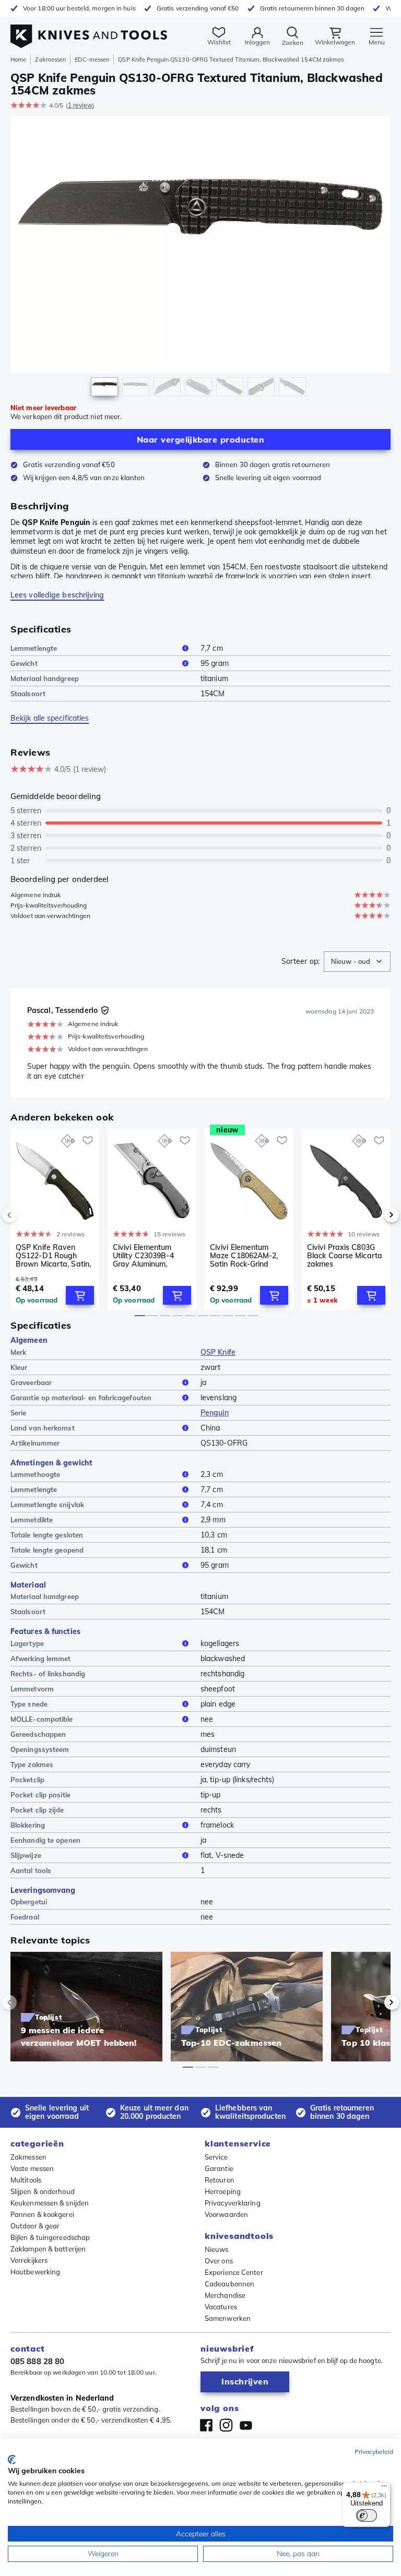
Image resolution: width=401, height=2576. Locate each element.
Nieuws (217, 2249)
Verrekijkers (29, 2260)
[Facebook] (206, 2425)
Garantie (219, 2168)
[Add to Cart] (80, 1295)
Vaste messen (32, 2168)
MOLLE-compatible (42, 1719)
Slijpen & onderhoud (43, 2191)
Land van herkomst (43, 1428)
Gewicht (24, 663)
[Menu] (384, 2488)
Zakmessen (50, 59)
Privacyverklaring (233, 2203)
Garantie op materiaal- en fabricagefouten (81, 1398)
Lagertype (27, 1643)
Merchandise (225, 2295)
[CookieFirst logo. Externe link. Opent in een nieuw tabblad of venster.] (12, 2460)
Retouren (220, 2180)
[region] (200, 259)
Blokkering (28, 1825)
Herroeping (223, 2191)
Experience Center (234, 2272)
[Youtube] (246, 2425)
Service (216, 2157)
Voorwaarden (226, 2214)
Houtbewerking (35, 2272)
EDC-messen (92, 59)
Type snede (29, 1704)
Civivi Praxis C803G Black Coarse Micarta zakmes (345, 1256)
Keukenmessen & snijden (50, 2203)
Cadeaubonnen (229, 2284)
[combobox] (357, 962)
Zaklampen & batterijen (48, 2249)
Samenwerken (228, 2318)
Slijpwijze (26, 1855)
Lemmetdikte (32, 1520)
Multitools (26, 2180)
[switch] (367, 2515)
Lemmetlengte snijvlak (47, 1505)
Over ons (219, 2261)
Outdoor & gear (35, 2226)
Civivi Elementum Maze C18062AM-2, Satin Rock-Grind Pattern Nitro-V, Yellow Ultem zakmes (246, 1256)
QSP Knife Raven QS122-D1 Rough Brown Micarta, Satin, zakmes (53, 1256)
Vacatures (221, 2307)
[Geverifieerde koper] (105, 1010)
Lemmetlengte (34, 648)
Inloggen (257, 42)
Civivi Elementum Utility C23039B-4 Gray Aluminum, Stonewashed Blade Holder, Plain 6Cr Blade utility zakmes (148, 1256)
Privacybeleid (374, 2452)
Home (18, 59)
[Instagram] (226, 2425)
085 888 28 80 (37, 2361)
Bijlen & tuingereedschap (50, 2237)
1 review (80, 105)
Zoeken (293, 43)
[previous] (27, 1215)
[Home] (89, 31)
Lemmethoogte (35, 1474)
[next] (374, 1215)
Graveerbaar (31, 1382)
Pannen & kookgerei (42, 2214)
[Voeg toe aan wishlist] (88, 1140)
